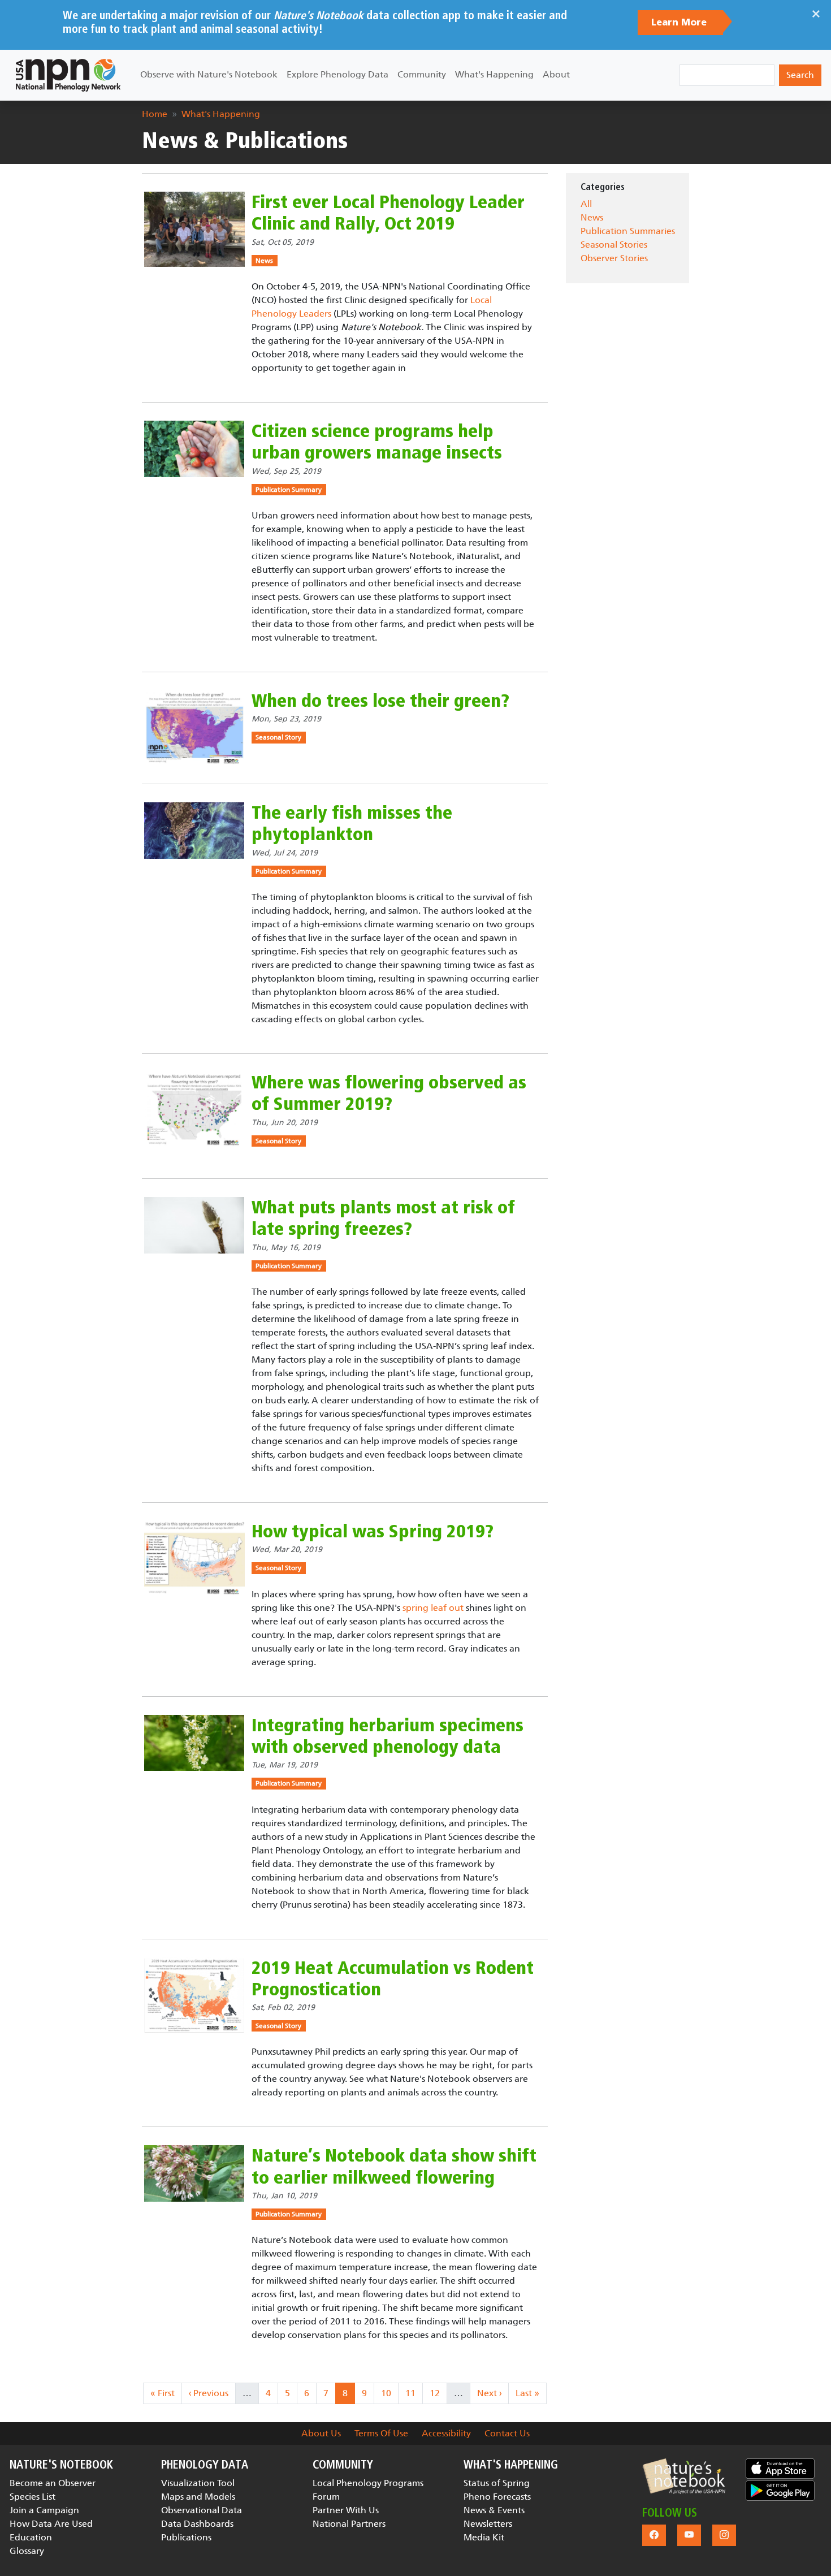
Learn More (680, 23)
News (264, 261)
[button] (684, 2476)
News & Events (494, 2510)
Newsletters (488, 2524)
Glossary (27, 2551)
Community (422, 74)
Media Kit (484, 2537)
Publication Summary (289, 490)
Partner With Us (346, 2510)
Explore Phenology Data (337, 74)
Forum (326, 2497)
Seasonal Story (278, 737)
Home (155, 114)
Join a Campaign (44, 2510)
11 (414, 2393)
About (556, 74)
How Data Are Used (51, 2524)
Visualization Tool (198, 2483)
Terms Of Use (381, 2433)
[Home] (68, 75)
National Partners (349, 2524)
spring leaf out (433, 1608)
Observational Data (202, 2510)
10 (389, 2393)
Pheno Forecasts (497, 2497)
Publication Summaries (628, 231)
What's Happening (494, 74)
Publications (186, 2537)
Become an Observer (53, 2483)
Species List (33, 2497)
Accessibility (446, 2433)
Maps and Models (198, 2497)
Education (31, 2537)
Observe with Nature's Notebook (209, 74)
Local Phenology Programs (368, 2483)
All (586, 204)
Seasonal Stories (614, 245)
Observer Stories (614, 258)
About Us (321, 2433)
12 (438, 2393)
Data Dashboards (197, 2524)
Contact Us (507, 2433)
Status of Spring (497, 2483)
